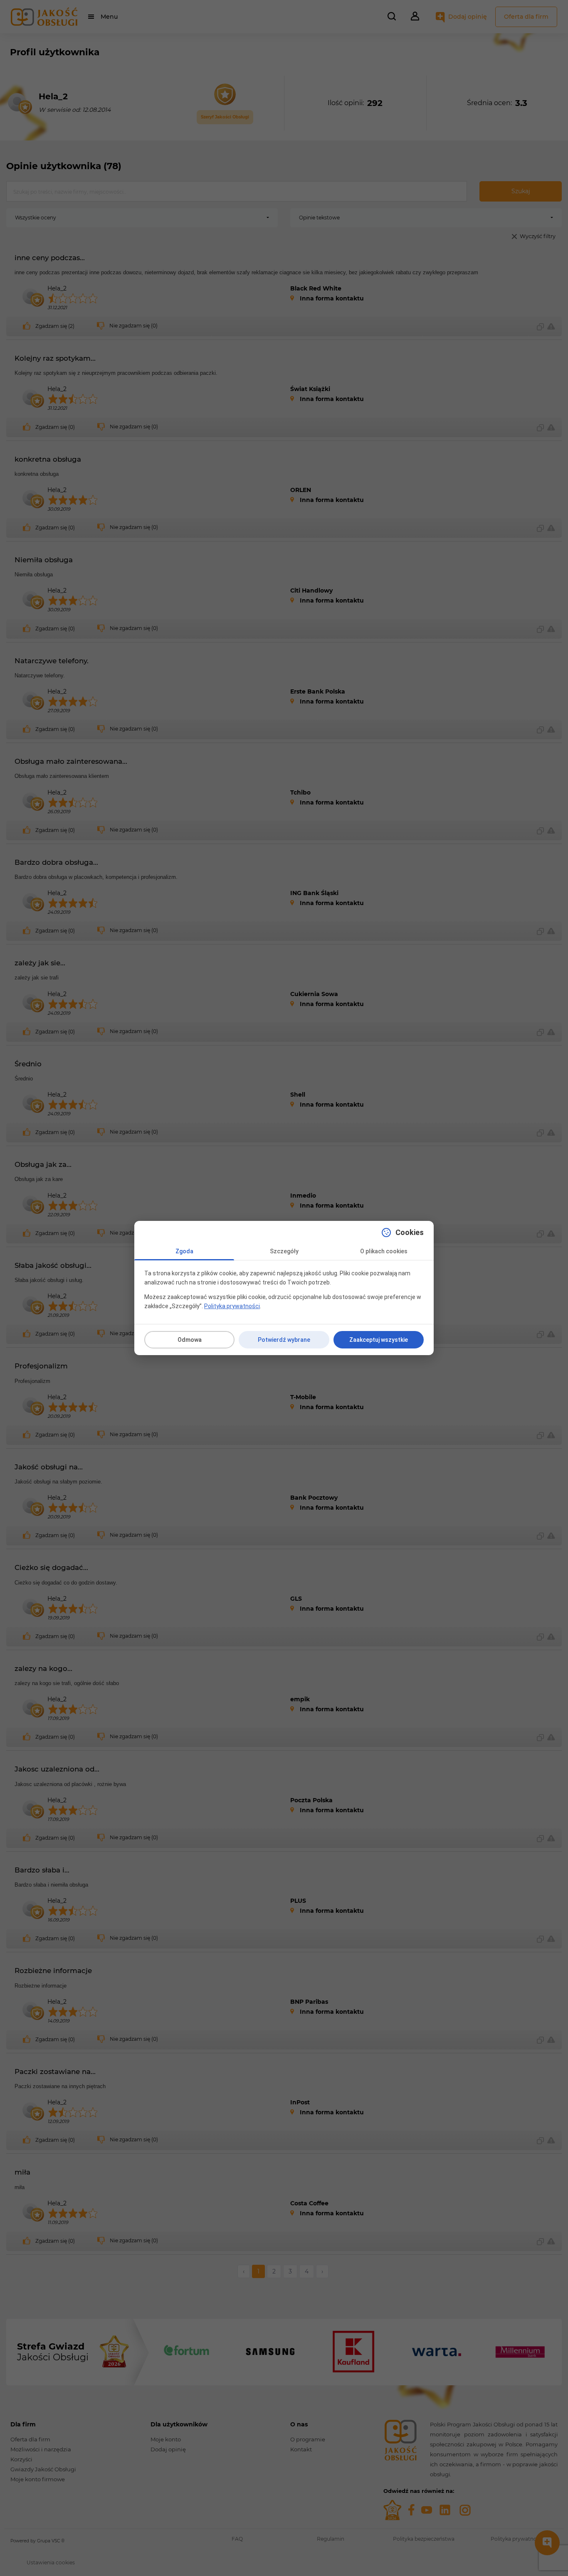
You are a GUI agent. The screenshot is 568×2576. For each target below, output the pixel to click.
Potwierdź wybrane (284, 1340)
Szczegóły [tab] (284, 1251)
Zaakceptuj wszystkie (379, 1340)
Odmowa (190, 1340)
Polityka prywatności (232, 1306)
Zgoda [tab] (184, 1251)
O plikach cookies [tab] (384, 1251)
